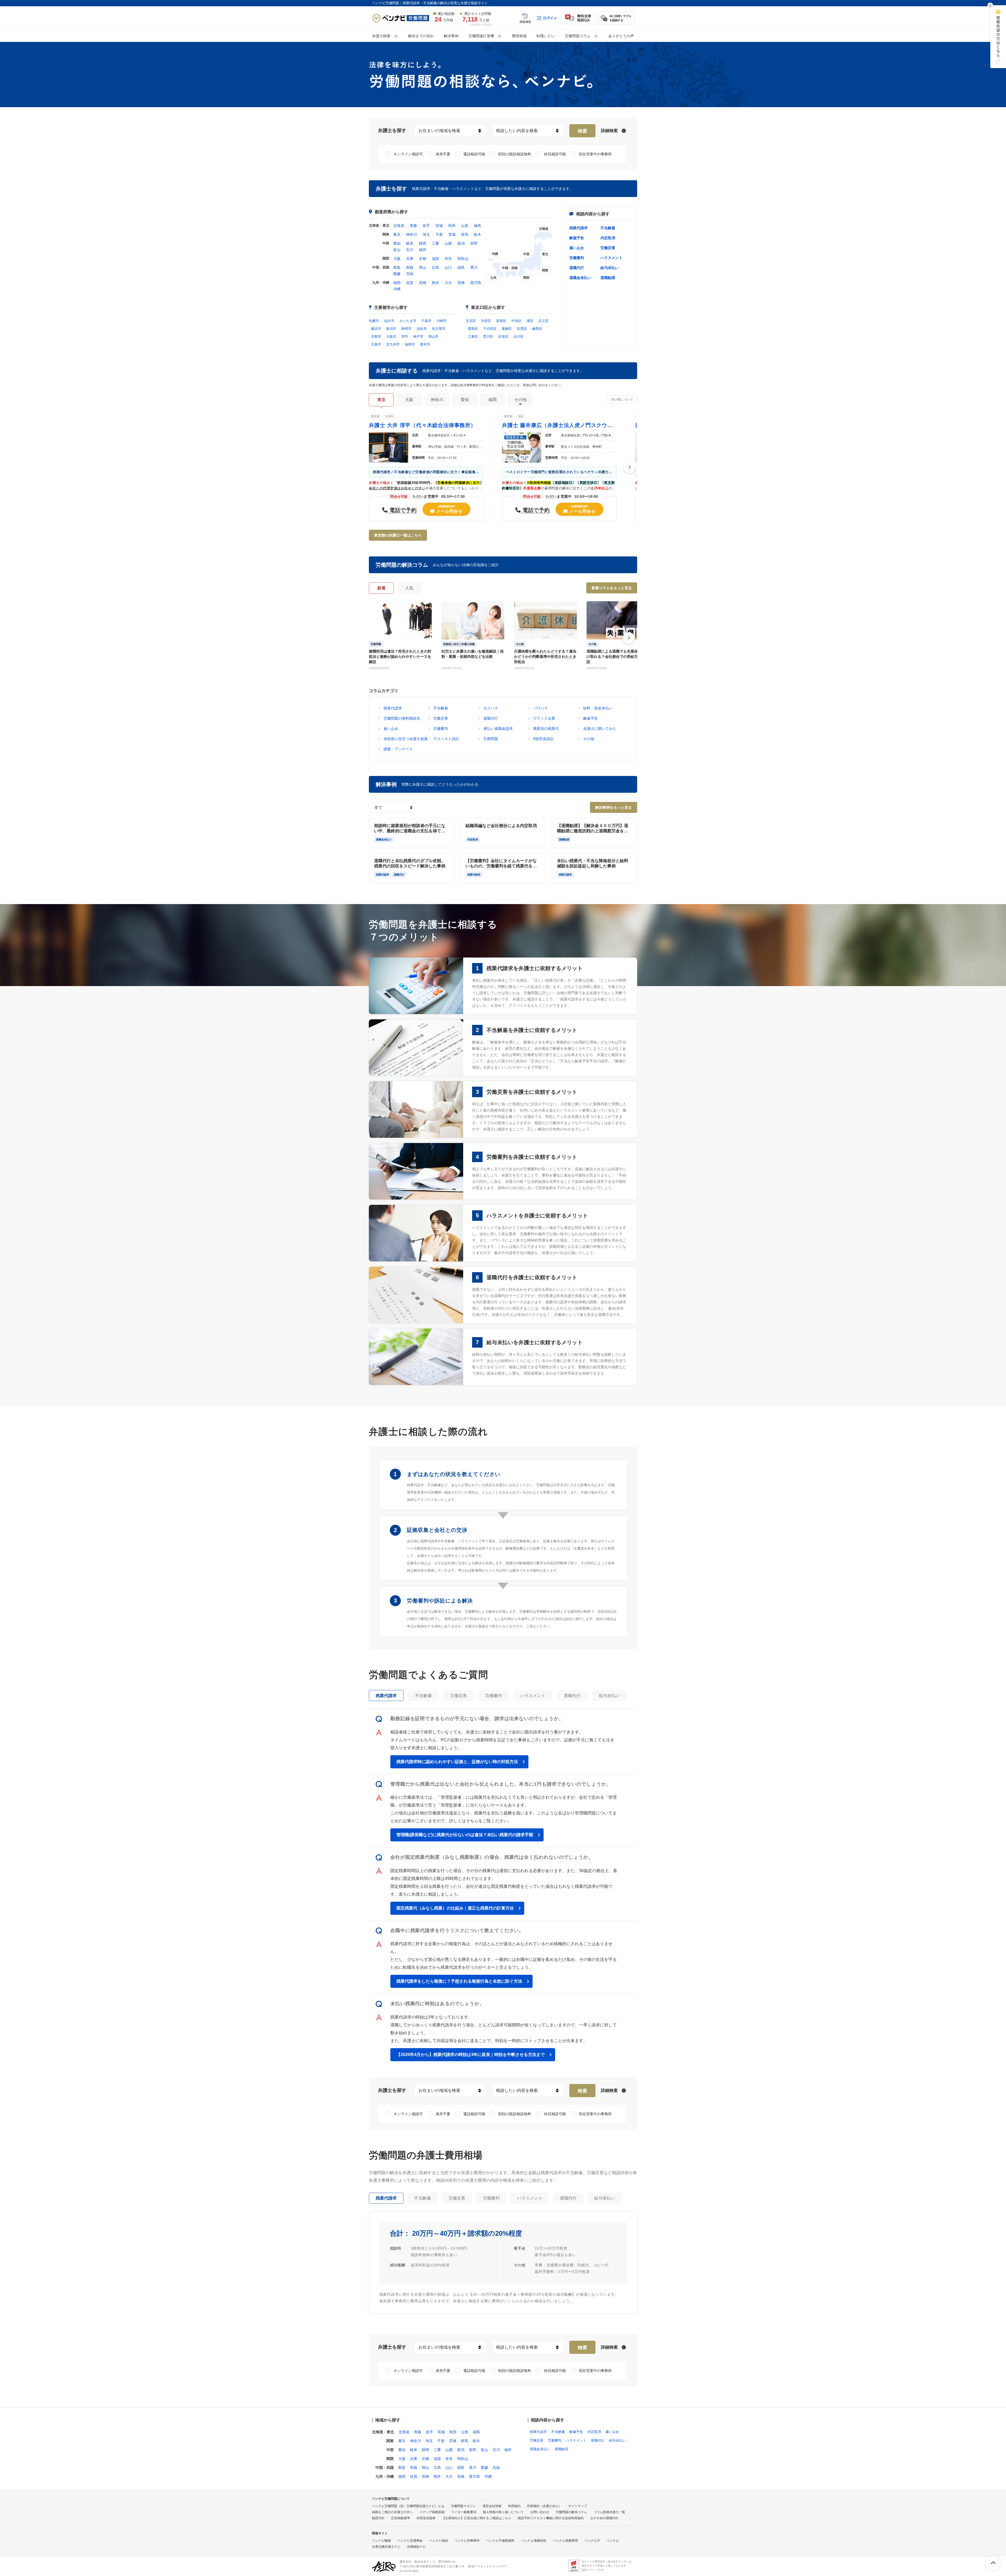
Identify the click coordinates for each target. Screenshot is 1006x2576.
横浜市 (376, 329)
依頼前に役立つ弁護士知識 (406, 739)
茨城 (452, 234)
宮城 (439, 226)
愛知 (397, 243)
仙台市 (389, 321)
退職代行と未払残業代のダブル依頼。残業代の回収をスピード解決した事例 (410, 863)
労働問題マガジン (463, 2506)
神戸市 (418, 337)
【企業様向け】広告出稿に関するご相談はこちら (477, 2518)
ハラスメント (611, 258)
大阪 (397, 259)
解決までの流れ (421, 36)
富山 (397, 250)
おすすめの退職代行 (604, 2518)
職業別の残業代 (546, 729)
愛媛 (397, 274)
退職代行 (577, 268)
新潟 (461, 243)
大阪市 (391, 337)
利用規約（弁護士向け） (544, 2506)
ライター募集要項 (464, 2512)
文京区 (471, 321)
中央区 (516, 321)
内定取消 (608, 238)
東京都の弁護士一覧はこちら (398, 535)
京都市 (376, 337)
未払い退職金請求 (498, 729)
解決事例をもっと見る (614, 807)
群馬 (465, 234)
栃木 (478, 234)
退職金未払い (580, 278)
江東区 (473, 337)
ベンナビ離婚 (381, 2541)
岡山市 (433, 337)
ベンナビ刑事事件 (467, 2541)
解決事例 (451, 36)
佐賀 (410, 283)
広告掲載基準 (401, 2518)
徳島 (461, 267)
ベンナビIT (592, 2541)
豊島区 (473, 329)
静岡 (423, 243)
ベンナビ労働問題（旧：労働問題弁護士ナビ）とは (408, 2506)
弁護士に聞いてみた (600, 729)
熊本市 (425, 344)
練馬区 (537, 329)
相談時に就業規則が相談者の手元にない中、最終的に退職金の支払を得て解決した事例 (410, 828)
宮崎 (461, 283)
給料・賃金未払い (598, 708)
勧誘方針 (378, 2518)
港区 (530, 321)
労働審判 (577, 258)
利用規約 (514, 2506)
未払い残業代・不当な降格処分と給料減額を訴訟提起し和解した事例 (593, 863)
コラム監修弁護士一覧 (609, 2512)
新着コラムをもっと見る (612, 588)
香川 (474, 267)
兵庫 (410, 259)
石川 (410, 250)
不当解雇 (608, 228)
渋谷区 (486, 321)
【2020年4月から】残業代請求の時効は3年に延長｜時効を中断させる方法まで (471, 2055)
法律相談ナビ (416, 2547)
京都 (423, 259)
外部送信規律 (426, 2518)
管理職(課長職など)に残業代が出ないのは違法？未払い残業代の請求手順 (465, 1835)
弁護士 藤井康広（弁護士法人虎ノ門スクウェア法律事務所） (559, 425)
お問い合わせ (540, 2512)
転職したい (546, 36)
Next (630, 467)
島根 (410, 267)
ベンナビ (613, 2541)
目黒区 (522, 329)
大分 (448, 283)
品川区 (519, 337)
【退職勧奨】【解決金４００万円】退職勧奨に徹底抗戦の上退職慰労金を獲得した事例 (593, 828)
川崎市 (442, 321)
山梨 (448, 243)
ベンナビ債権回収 (534, 2541)
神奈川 (412, 234)
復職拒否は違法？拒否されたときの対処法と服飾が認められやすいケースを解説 (400, 657)
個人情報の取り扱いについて (503, 2512)
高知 (410, 274)
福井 (423, 250)
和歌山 (463, 259)
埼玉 (426, 234)
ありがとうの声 (621, 36)
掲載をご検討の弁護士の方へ (392, 2512)
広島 (435, 267)
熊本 (435, 283)
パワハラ (540, 708)
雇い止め (577, 248)
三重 (435, 243)
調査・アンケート (398, 749)
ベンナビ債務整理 (565, 2541)
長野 (474, 243)
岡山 (423, 267)
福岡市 (410, 344)
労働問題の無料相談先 (402, 718)
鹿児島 (476, 283)
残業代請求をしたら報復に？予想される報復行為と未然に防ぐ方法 (459, 1981)
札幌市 (374, 321)
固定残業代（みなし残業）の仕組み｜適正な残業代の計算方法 (455, 1908)
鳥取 (397, 267)
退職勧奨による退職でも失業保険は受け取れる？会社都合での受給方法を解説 (618, 657)
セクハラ (491, 708)
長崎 (423, 283)
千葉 (439, 234)
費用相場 (519, 36)
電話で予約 (402, 510)
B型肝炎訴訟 (543, 739)
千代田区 (490, 329)
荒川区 (488, 337)
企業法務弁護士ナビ (386, 2547)
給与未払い (610, 268)
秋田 (452, 226)
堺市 (405, 337)
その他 (589, 739)
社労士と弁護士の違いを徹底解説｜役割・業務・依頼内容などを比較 (473, 654)
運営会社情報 (492, 2506)
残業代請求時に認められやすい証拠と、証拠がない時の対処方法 (457, 1762)
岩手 (426, 226)
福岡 (397, 283)
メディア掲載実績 (432, 2512)
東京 (397, 234)
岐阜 (410, 243)
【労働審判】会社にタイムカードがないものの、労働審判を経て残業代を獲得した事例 (501, 864)
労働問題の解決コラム (571, 2512)
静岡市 (406, 329)
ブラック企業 (544, 718)
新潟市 (391, 329)
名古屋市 (439, 329)
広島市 (376, 344)
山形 (465, 226)
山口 (448, 267)
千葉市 (426, 321)
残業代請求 (578, 228)
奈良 (448, 259)
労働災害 (608, 248)
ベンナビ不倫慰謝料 (500, 2541)
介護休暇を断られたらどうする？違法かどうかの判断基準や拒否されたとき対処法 (545, 657)
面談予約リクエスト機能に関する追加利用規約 (551, 2518)
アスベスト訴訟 (446, 739)
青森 (413, 226)
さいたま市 (408, 321)
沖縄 (397, 289)
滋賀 (435, 259)
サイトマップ (578, 2506)
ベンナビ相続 (439, 2541)
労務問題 (491, 739)
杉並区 (503, 337)
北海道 (399, 226)
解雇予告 (577, 238)
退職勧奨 (608, 278)
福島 (478, 226)
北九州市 (393, 344)
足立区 (543, 321)
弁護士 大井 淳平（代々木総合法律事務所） (422, 425)
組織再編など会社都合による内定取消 (501, 826)
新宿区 (501, 321)
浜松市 (422, 329)
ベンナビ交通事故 (410, 2541)
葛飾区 (507, 329)
